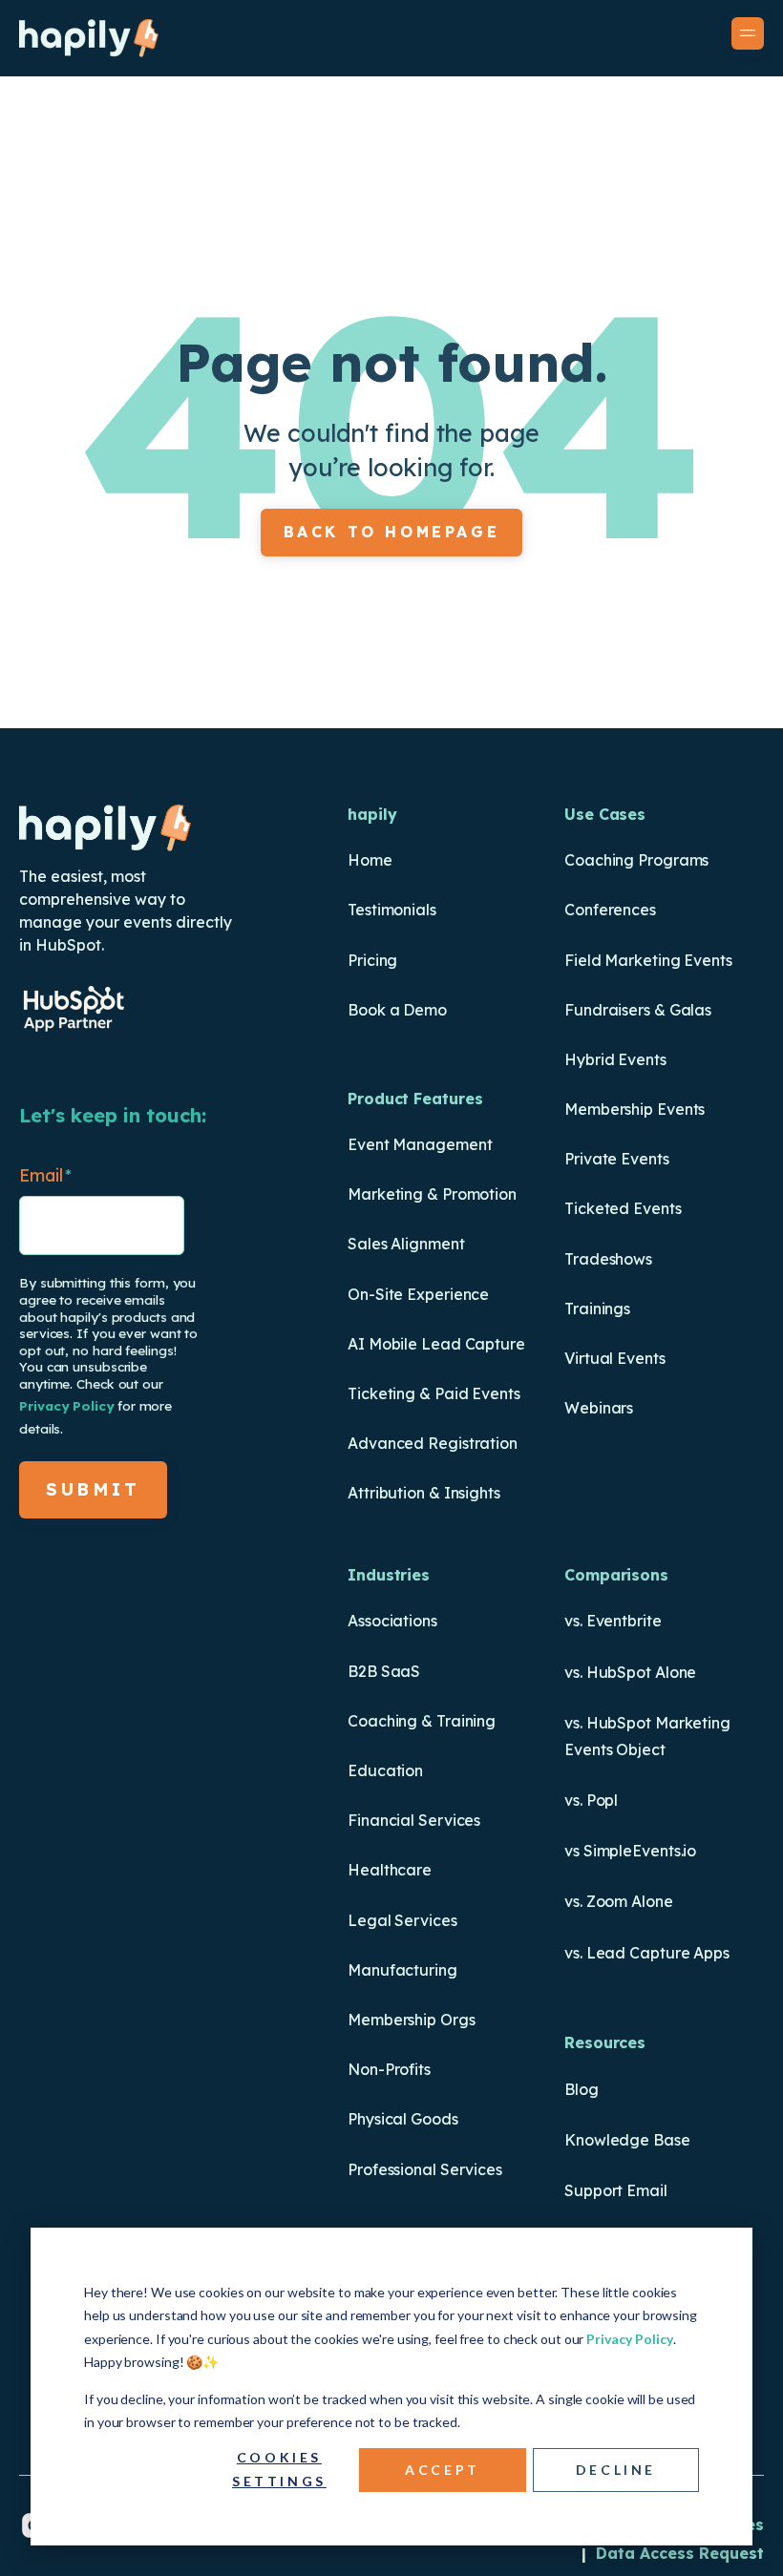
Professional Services (425, 2169)
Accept (443, 2470)
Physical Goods (403, 2119)
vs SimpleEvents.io (630, 1851)
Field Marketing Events (648, 960)
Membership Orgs (412, 2020)
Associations (392, 1621)
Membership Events (635, 1109)
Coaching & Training (422, 1721)
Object (638, 1749)
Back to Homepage (392, 532)
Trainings (597, 1309)
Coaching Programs (636, 860)
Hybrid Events (615, 1059)
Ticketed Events (623, 1208)
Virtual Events (615, 1358)
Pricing (372, 960)
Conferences (610, 910)
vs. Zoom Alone (619, 1901)
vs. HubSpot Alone (630, 1672)
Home (370, 860)
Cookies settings (279, 2469)
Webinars (599, 1408)
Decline (616, 2470)
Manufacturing (402, 1970)
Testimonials (392, 910)
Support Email (616, 2190)
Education (385, 1770)
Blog (582, 2089)
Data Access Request (680, 2553)
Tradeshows (608, 1259)
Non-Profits (389, 2069)
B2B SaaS (384, 1671)
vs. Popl (591, 1800)
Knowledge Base (627, 2140)
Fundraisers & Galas (638, 1010)
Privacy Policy (630, 2339)
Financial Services (414, 1820)
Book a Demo (397, 1010)
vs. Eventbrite (613, 1621)
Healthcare (390, 1870)
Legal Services (402, 1920)
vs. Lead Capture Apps (647, 1953)
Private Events (617, 1159)
